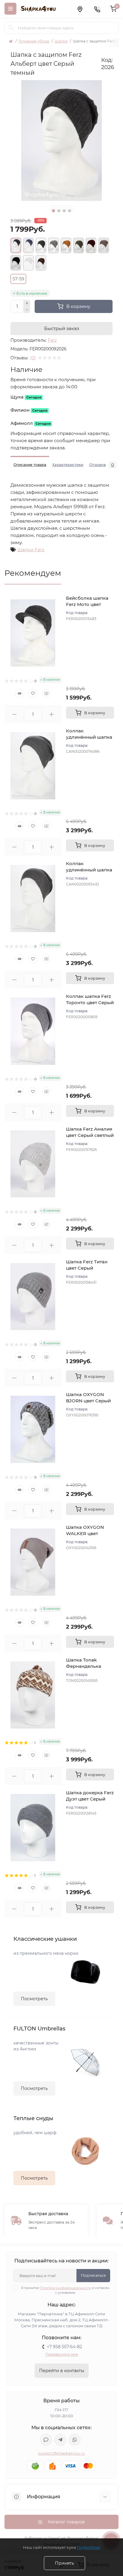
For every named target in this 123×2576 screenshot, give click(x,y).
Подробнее (89, 2547)
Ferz (52, 340)
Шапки (61, 41)
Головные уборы (34, 41)
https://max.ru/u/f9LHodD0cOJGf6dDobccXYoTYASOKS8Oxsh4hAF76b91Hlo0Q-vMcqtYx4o (46, 2440)
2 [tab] (59, 211)
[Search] (11, 28)
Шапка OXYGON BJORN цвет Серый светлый (88, 1401)
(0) (33, 358)
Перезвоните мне (62, 2354)
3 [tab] (64, 211)
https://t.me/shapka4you (60, 2440)
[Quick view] (19, 693)
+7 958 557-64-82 (64, 2347)
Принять (64, 2563)
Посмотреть (34, 1999)
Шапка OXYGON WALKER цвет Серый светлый (85, 1533)
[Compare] (46, 693)
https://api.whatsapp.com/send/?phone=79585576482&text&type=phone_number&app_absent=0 (75, 2440)
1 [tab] (53, 211)
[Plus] (27, 303)
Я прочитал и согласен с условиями (65, 2290)
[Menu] (10, 9)
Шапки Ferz (31, 550)
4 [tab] (70, 211)
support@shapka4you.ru (61, 2453)
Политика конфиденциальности (66, 2288)
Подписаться (93, 2275)
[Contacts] (97, 9)
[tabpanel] (61, 141)
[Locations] (80, 9)
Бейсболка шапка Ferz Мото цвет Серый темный (87, 604)
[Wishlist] (33, 693)
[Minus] (27, 310)
